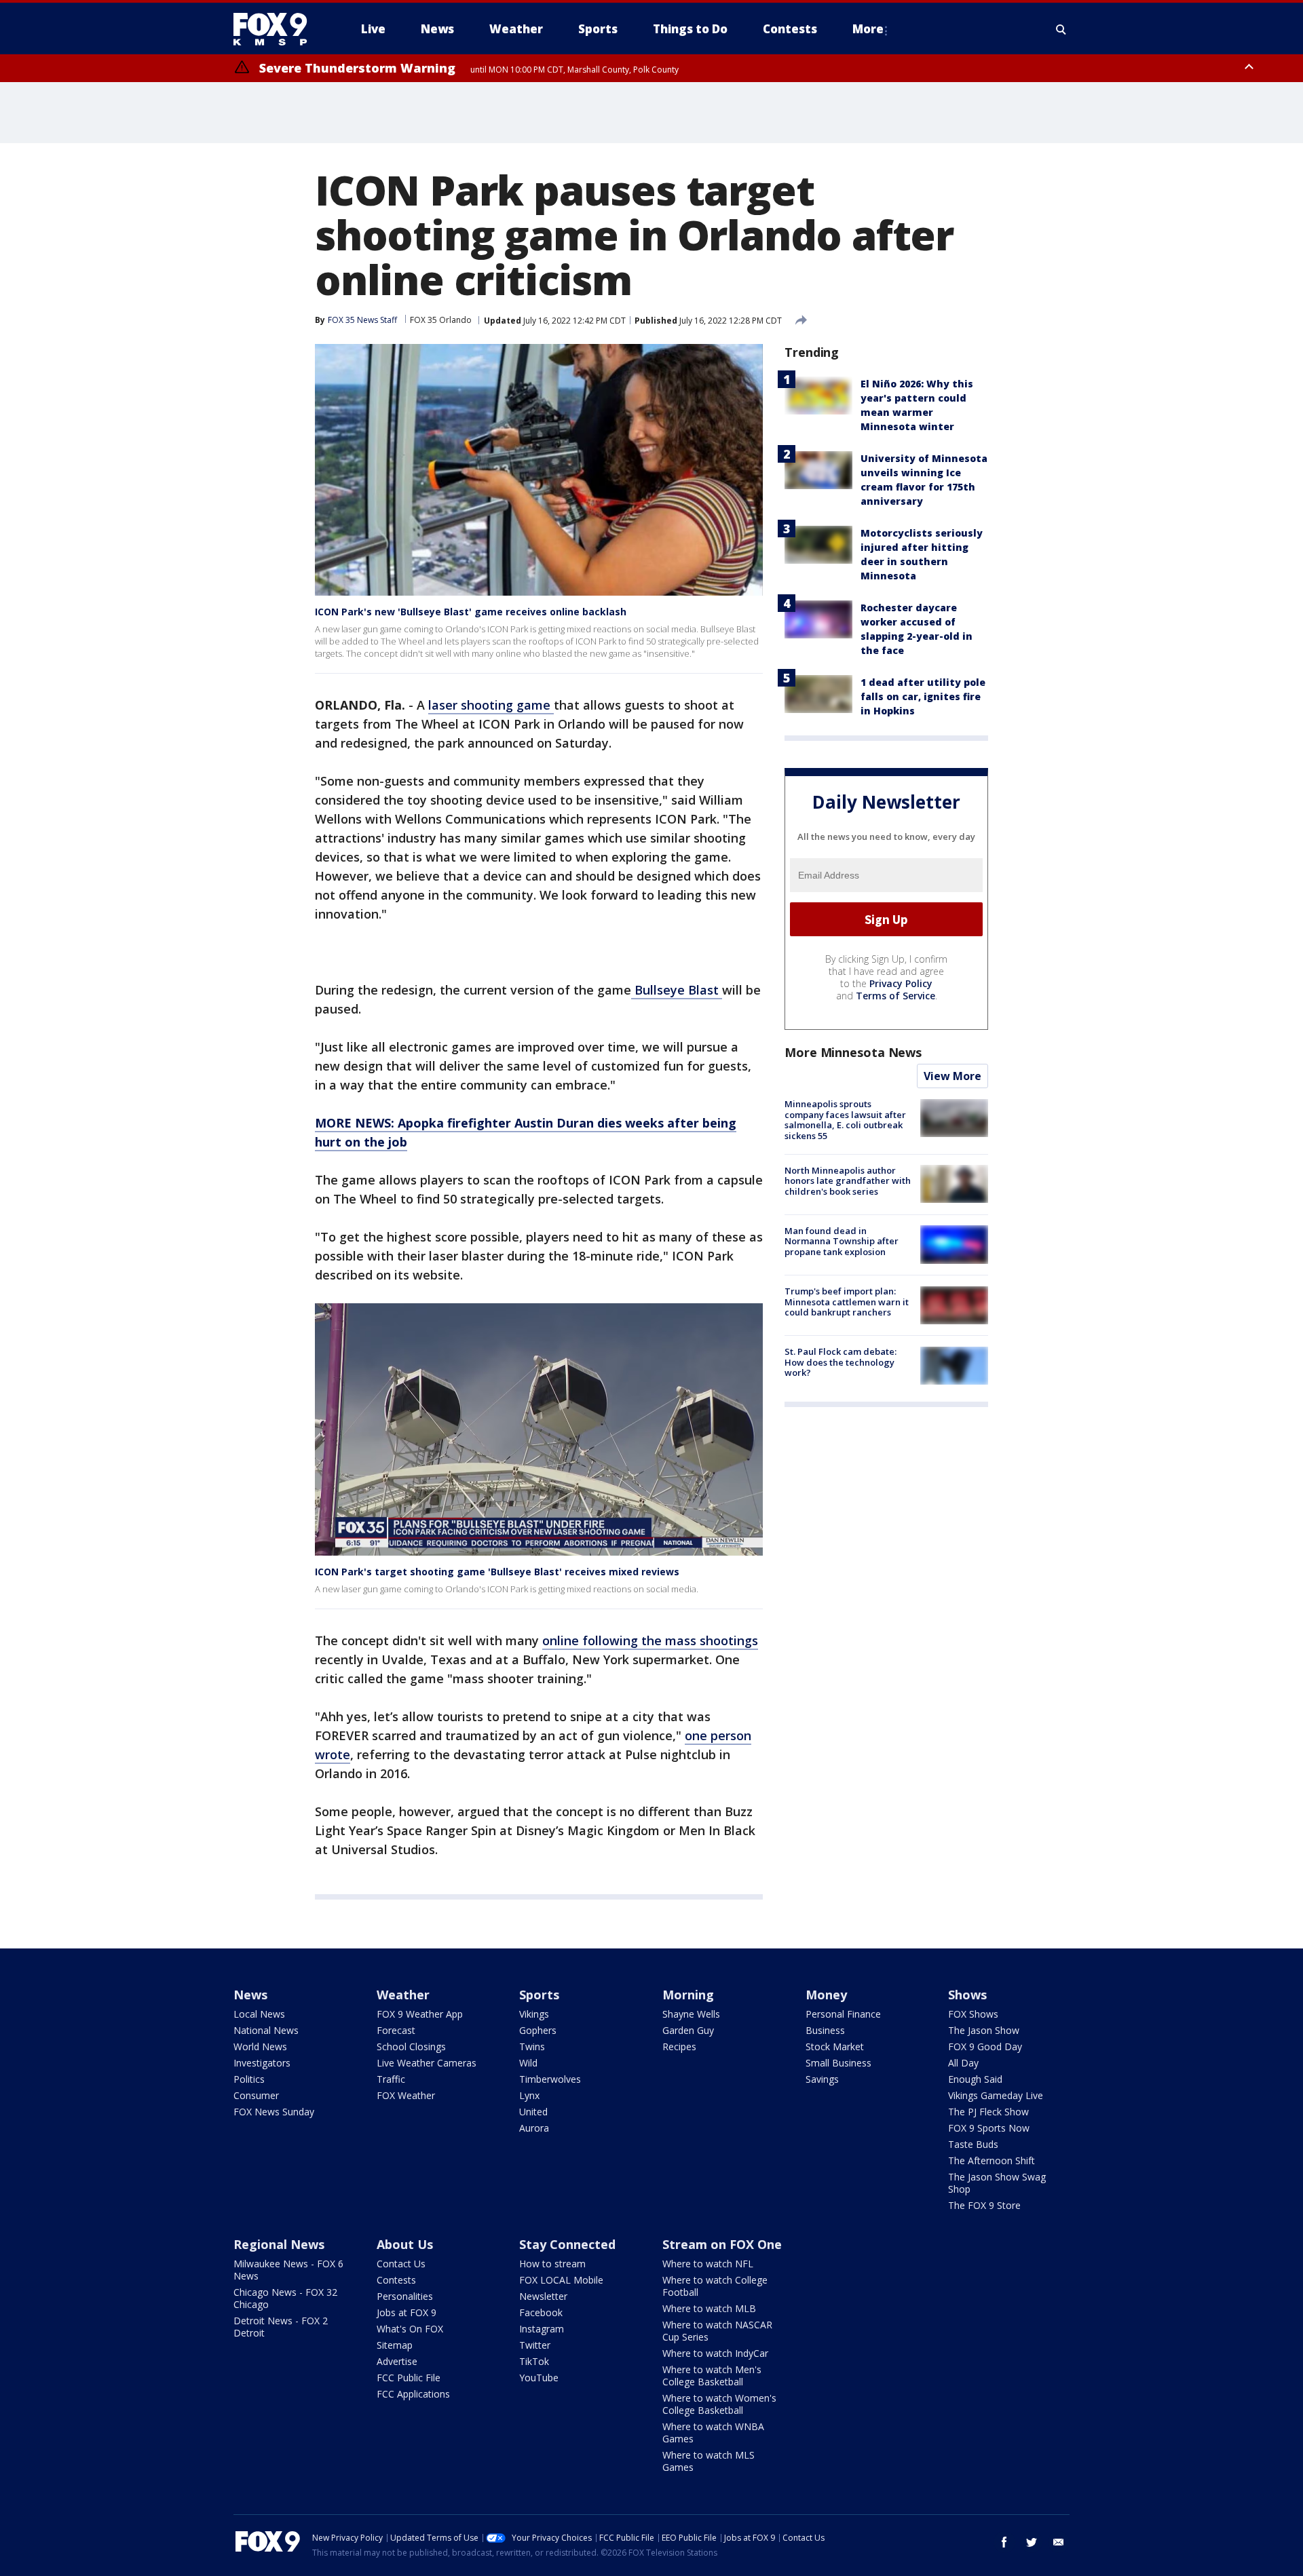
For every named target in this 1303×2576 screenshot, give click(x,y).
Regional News (279, 2244)
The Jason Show (984, 2030)
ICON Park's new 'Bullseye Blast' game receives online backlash (471, 612)
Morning (688, 1995)
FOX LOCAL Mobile (561, 2280)
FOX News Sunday (274, 2112)
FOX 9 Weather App (420, 2014)
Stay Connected (567, 2244)
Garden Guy (688, 2030)
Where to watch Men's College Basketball (712, 2376)
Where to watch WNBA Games (713, 2433)
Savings (822, 2079)
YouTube (539, 2378)
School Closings (411, 2046)
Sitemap (395, 2345)
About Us (405, 2244)
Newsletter (543, 2296)
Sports (539, 1995)
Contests (396, 2280)
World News (260, 2046)
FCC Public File (409, 2378)
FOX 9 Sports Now (989, 2128)
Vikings (534, 2014)
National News (266, 2030)
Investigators (262, 2063)
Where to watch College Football (715, 2286)
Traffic (391, 2079)
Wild (528, 2063)
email (1059, 2542)
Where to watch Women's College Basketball (719, 2404)
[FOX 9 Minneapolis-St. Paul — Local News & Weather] (278, 29)
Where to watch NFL (708, 2264)
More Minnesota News (853, 1052)
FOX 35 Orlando (441, 320)
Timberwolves (550, 2079)
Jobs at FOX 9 (407, 2312)
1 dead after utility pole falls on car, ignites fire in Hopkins (923, 696)
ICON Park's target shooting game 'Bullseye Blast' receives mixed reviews (497, 1572)
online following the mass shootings (650, 1640)
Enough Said (975, 2079)
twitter (1032, 2542)
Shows (967, 1995)
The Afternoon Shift (992, 2160)
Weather (403, 1995)
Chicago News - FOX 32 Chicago (285, 2298)
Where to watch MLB (709, 2308)
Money (826, 1995)
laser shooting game (491, 705)
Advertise (397, 2361)
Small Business (838, 2063)
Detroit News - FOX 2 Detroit (281, 2327)
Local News (259, 2014)
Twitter (535, 2345)
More (868, 29)
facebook (1004, 2542)
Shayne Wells (691, 2014)
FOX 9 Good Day (985, 2046)
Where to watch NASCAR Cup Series (717, 2331)
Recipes (679, 2046)
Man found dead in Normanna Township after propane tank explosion (842, 1241)
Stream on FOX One (722, 2244)
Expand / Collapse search (1061, 29)
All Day (963, 2063)
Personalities (405, 2296)
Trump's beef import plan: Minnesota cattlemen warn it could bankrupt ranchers (847, 1302)
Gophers (538, 2030)
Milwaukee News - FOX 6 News (288, 2270)
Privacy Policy (901, 983)
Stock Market (835, 2046)
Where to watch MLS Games (709, 2461)
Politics (249, 2079)
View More (952, 1076)
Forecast (396, 2030)
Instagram (542, 2329)
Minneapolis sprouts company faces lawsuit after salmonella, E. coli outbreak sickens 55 (845, 1120)
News (250, 1995)
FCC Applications (413, 2394)
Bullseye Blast (677, 990)
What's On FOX (410, 2329)
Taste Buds (973, 2144)
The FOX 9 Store (984, 2205)
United (533, 2112)
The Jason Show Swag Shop (997, 2183)
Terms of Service (895, 996)
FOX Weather (406, 2095)
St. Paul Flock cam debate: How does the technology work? (841, 1362)
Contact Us (401, 2264)
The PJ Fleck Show (988, 2112)
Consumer (256, 2095)
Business (825, 2030)
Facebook (541, 2312)
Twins (532, 2046)
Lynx (529, 2095)
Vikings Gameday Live (996, 2095)
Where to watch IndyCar (715, 2353)
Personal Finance (843, 2014)
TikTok (534, 2361)
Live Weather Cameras (427, 2063)
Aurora (534, 2128)
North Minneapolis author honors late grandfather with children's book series (848, 1180)
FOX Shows (973, 2014)
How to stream (552, 2264)
